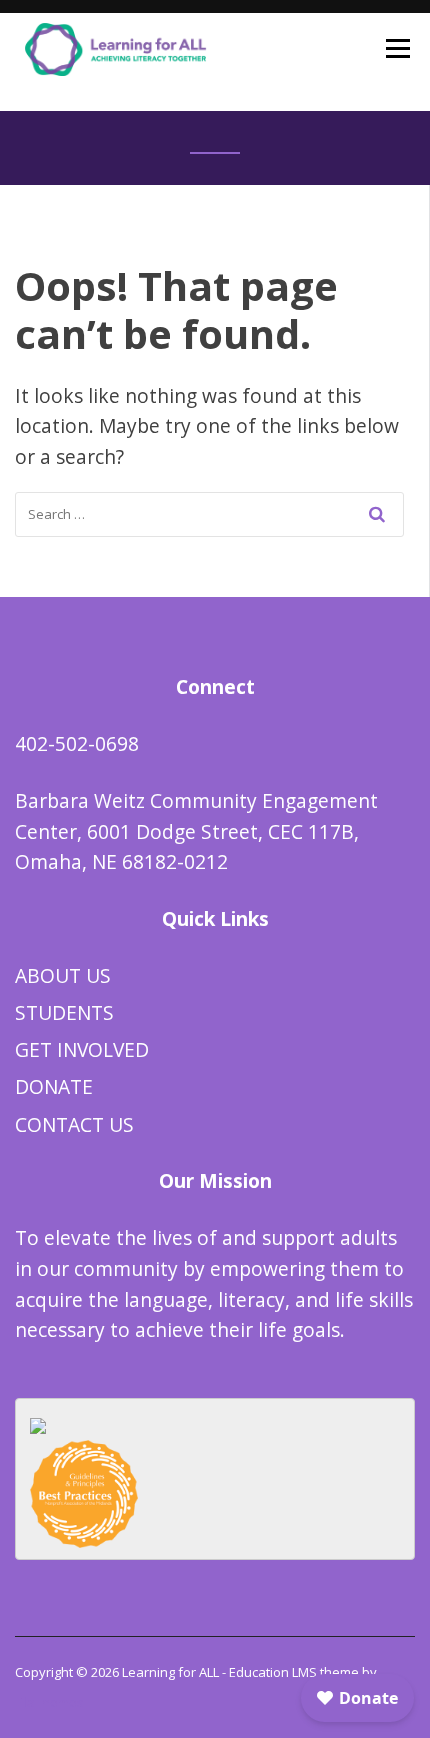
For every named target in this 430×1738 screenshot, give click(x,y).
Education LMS (273, 1672)
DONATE (54, 1086)
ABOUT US (63, 975)
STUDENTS (64, 1012)
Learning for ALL (170, 1672)
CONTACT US (74, 1124)
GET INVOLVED (82, 1049)
